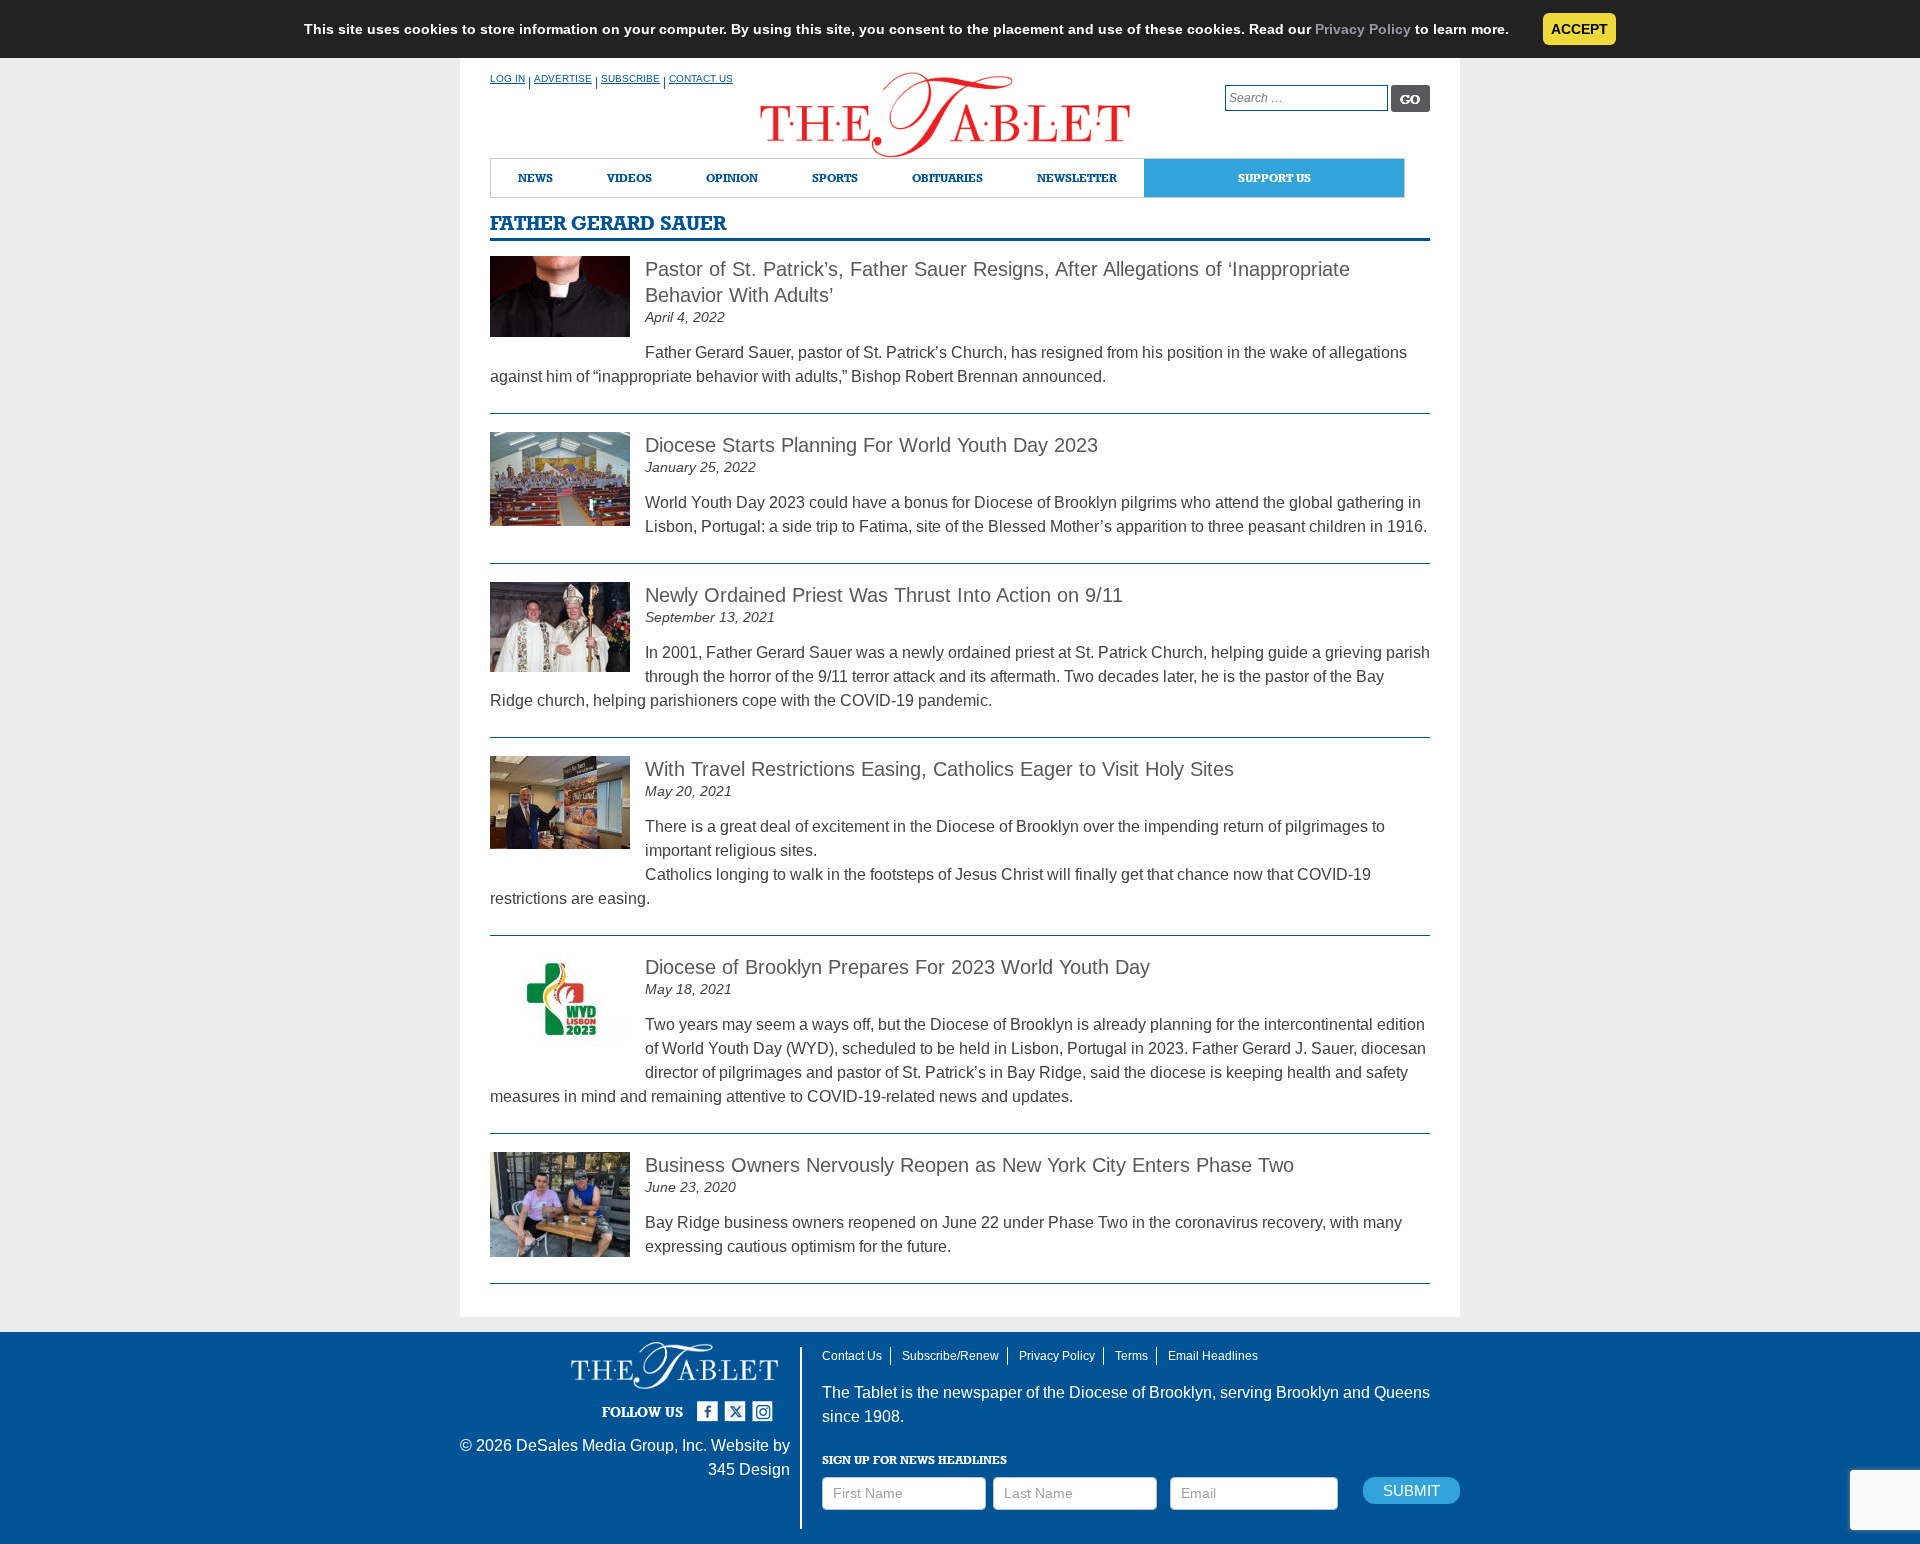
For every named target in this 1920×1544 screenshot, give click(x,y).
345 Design (749, 1469)
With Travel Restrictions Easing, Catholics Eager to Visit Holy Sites (939, 769)
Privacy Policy (1363, 29)
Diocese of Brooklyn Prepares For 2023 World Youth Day (897, 967)
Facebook (710, 1403)
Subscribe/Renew (950, 1356)
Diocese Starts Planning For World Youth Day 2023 (871, 445)
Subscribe (630, 78)
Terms (1131, 1356)
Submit (1411, 1490)
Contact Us (701, 78)
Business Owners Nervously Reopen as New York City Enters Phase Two (969, 1165)
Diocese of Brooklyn (1140, 1392)
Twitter (738, 1403)
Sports (835, 177)
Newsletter (1077, 177)
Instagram (766, 1403)
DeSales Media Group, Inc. (611, 1445)
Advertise (563, 78)
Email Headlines (1213, 1356)
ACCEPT (1579, 29)
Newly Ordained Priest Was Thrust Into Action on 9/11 (884, 595)
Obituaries (947, 177)
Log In (507, 78)
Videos (629, 177)
